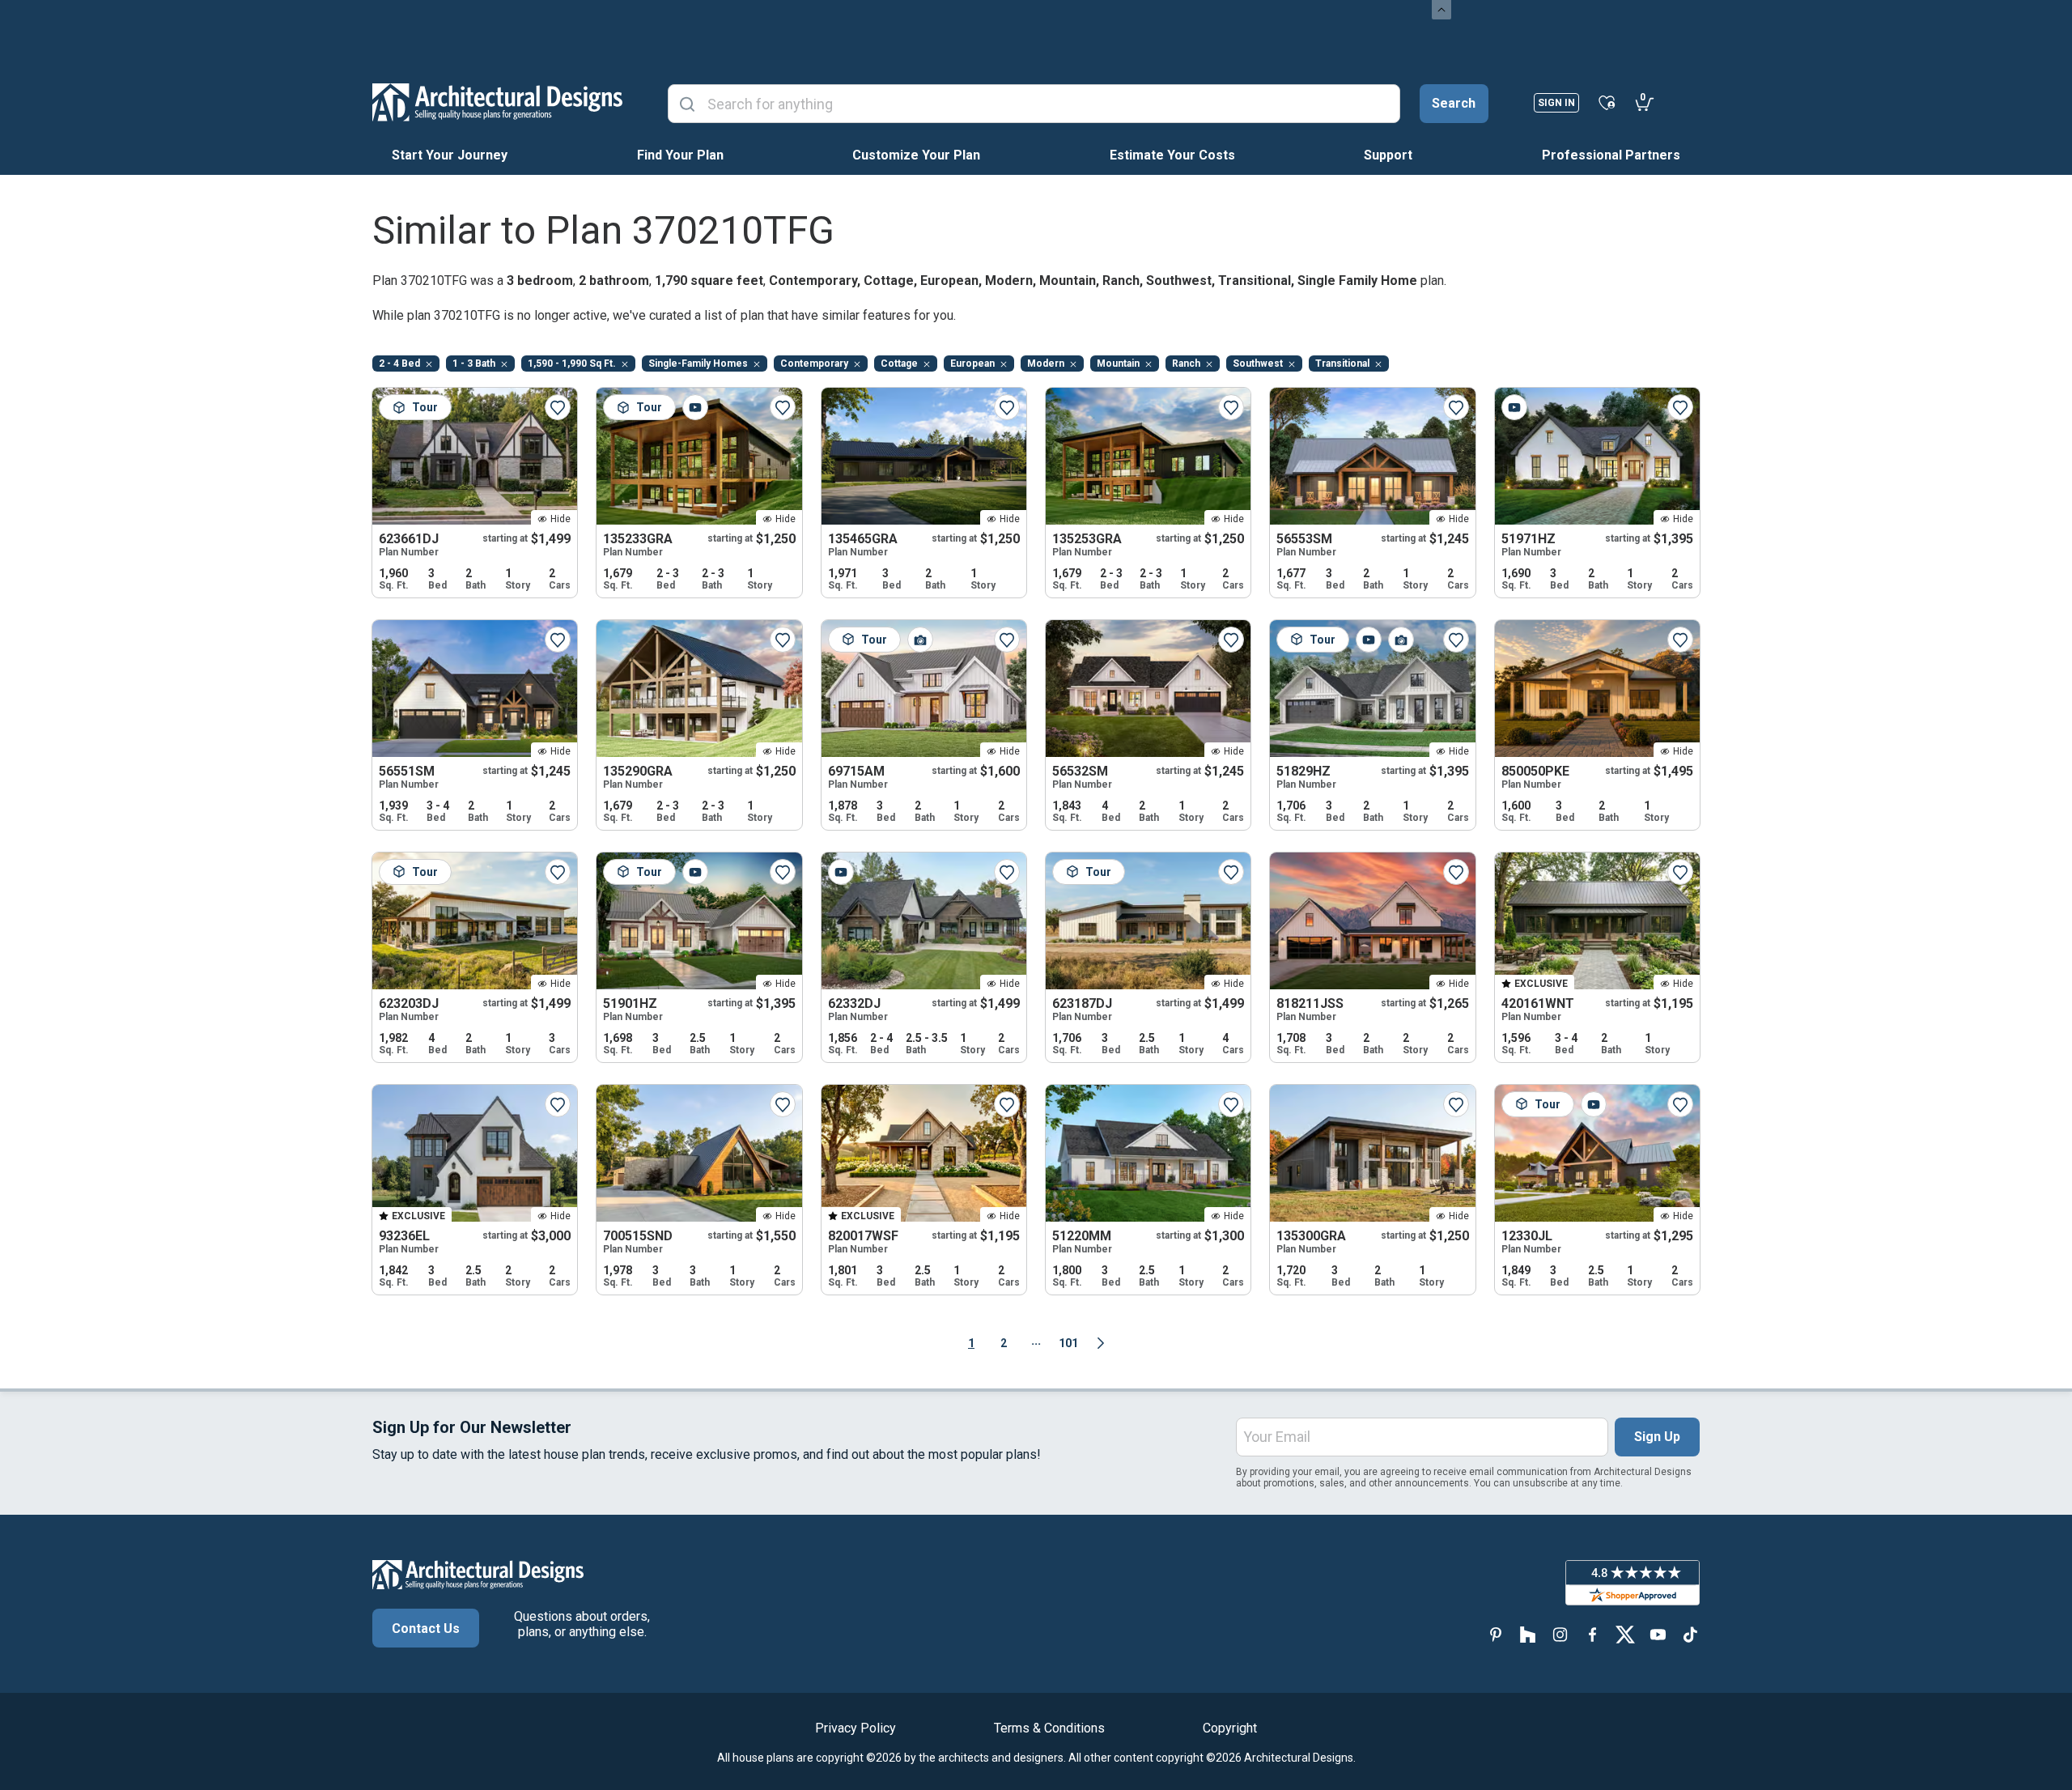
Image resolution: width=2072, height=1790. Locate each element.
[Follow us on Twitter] (1625, 1635)
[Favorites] (1607, 102)
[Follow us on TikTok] (1690, 1635)
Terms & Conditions (1049, 1728)
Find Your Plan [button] (680, 155)
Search (1454, 103)
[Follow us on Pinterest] (1496, 1635)
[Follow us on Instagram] (1560, 1635)
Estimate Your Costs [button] (1172, 155)
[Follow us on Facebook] (1593, 1635)
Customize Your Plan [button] (916, 155)
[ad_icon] (497, 102)
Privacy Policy (856, 1728)
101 (1068, 1343)
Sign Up (1657, 1437)
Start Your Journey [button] (450, 155)
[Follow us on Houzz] (1528, 1635)
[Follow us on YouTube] (1658, 1635)
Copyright (1230, 1728)
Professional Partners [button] (1611, 155)
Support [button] (1388, 155)
